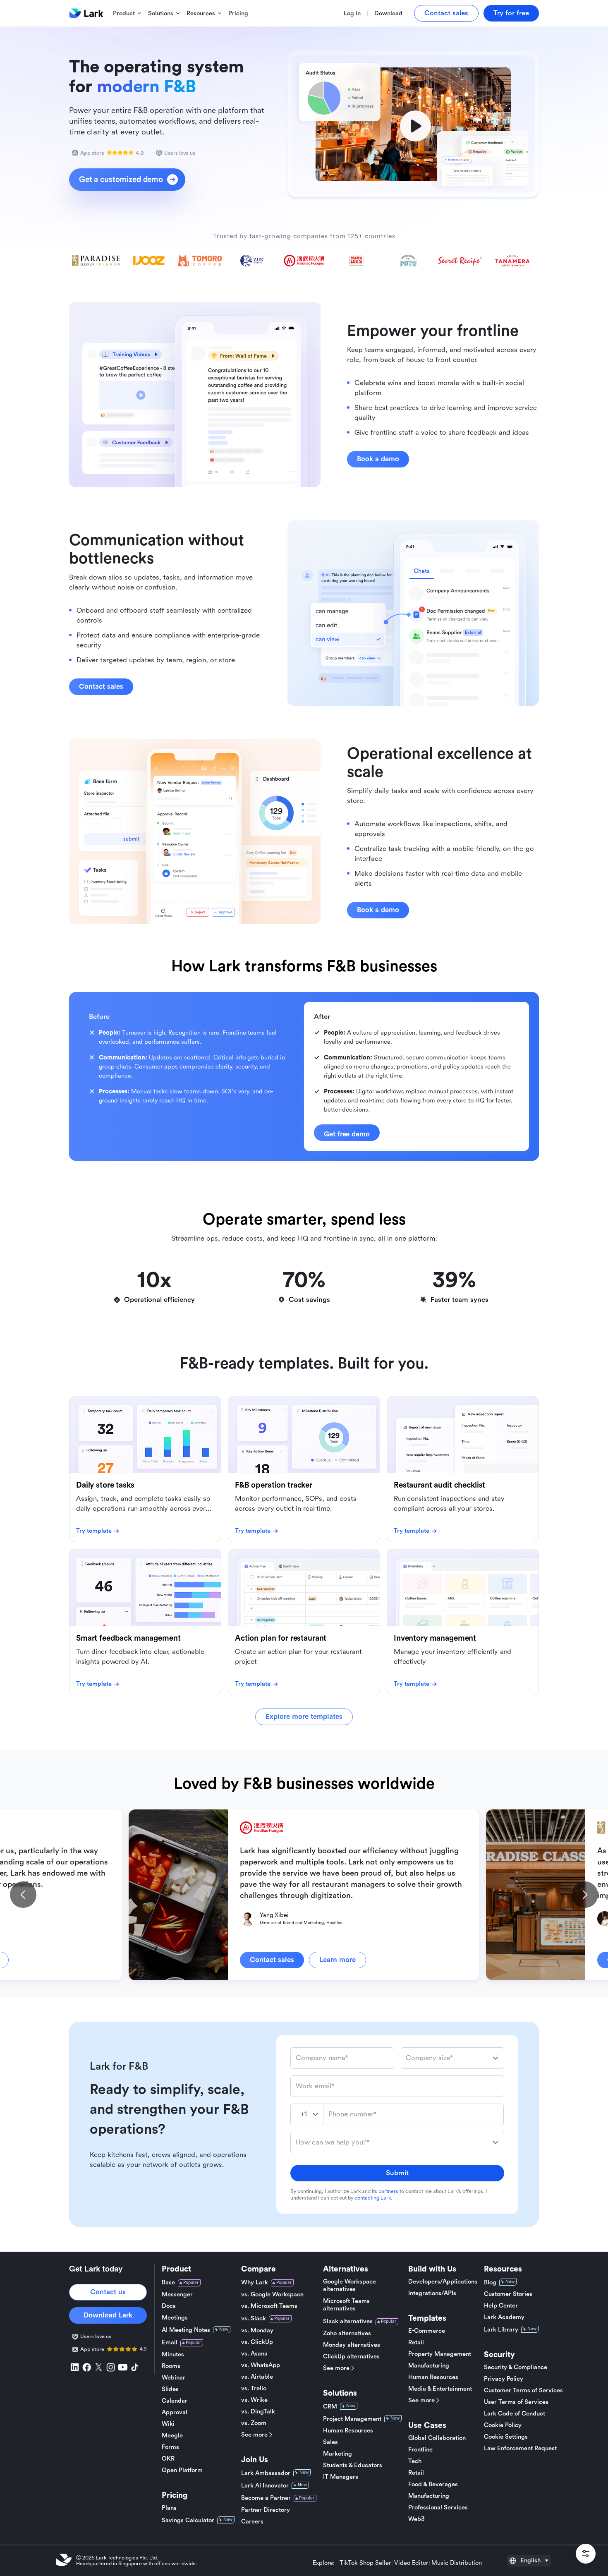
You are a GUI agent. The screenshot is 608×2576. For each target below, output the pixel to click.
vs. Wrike (254, 2400)
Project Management (352, 2419)
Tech (415, 2461)
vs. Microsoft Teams (269, 2306)
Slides (170, 2389)
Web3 (417, 2519)
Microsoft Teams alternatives (346, 2305)
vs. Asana (254, 2354)
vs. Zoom (254, 2423)
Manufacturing (429, 2366)
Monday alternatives (352, 2345)
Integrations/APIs (432, 2293)
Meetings (175, 2318)
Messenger (177, 2294)
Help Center (501, 2306)
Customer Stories (508, 2294)
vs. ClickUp (257, 2342)
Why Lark (255, 2282)
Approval (175, 2412)
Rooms (171, 2366)
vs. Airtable (257, 2377)
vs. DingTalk (258, 2412)
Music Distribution (457, 2563)
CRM (330, 2407)
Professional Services (438, 2508)
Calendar (175, 2401)
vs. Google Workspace (272, 2294)
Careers (252, 2522)
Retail (416, 2342)
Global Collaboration (437, 2438)
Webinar (174, 2378)
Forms (170, 2447)
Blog (490, 2282)
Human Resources (348, 2431)
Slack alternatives (348, 2321)
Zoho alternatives (347, 2333)
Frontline (420, 2450)
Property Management (440, 2354)
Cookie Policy (503, 2425)
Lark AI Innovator (265, 2486)
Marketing (338, 2454)
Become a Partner (266, 2498)
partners (388, 2191)
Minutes (173, 2354)
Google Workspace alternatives (349, 2285)
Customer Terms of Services (523, 2390)
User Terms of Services (516, 2402)
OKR (168, 2459)
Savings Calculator (188, 2520)
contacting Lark (373, 2198)
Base (168, 2282)
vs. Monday (257, 2330)
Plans (169, 2508)
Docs (169, 2306)
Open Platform (182, 2470)
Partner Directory (266, 2510)
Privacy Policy (504, 2379)
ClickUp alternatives (351, 2357)
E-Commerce (427, 2331)
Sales (330, 2442)
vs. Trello (254, 2388)
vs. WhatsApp (261, 2365)
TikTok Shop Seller (365, 2563)
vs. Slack (254, 2318)
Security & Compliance (516, 2367)
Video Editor (411, 2563)
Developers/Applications (443, 2282)
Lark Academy (504, 2317)
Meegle (172, 2436)
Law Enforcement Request (520, 2448)
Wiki (168, 2424)
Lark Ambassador (266, 2473)
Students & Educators (353, 2465)
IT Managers (341, 2477)
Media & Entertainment (440, 2389)
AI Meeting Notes (186, 2330)
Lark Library (501, 2330)
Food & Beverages (433, 2484)
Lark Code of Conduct (515, 2414)
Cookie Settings (506, 2437)
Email (170, 2342)
